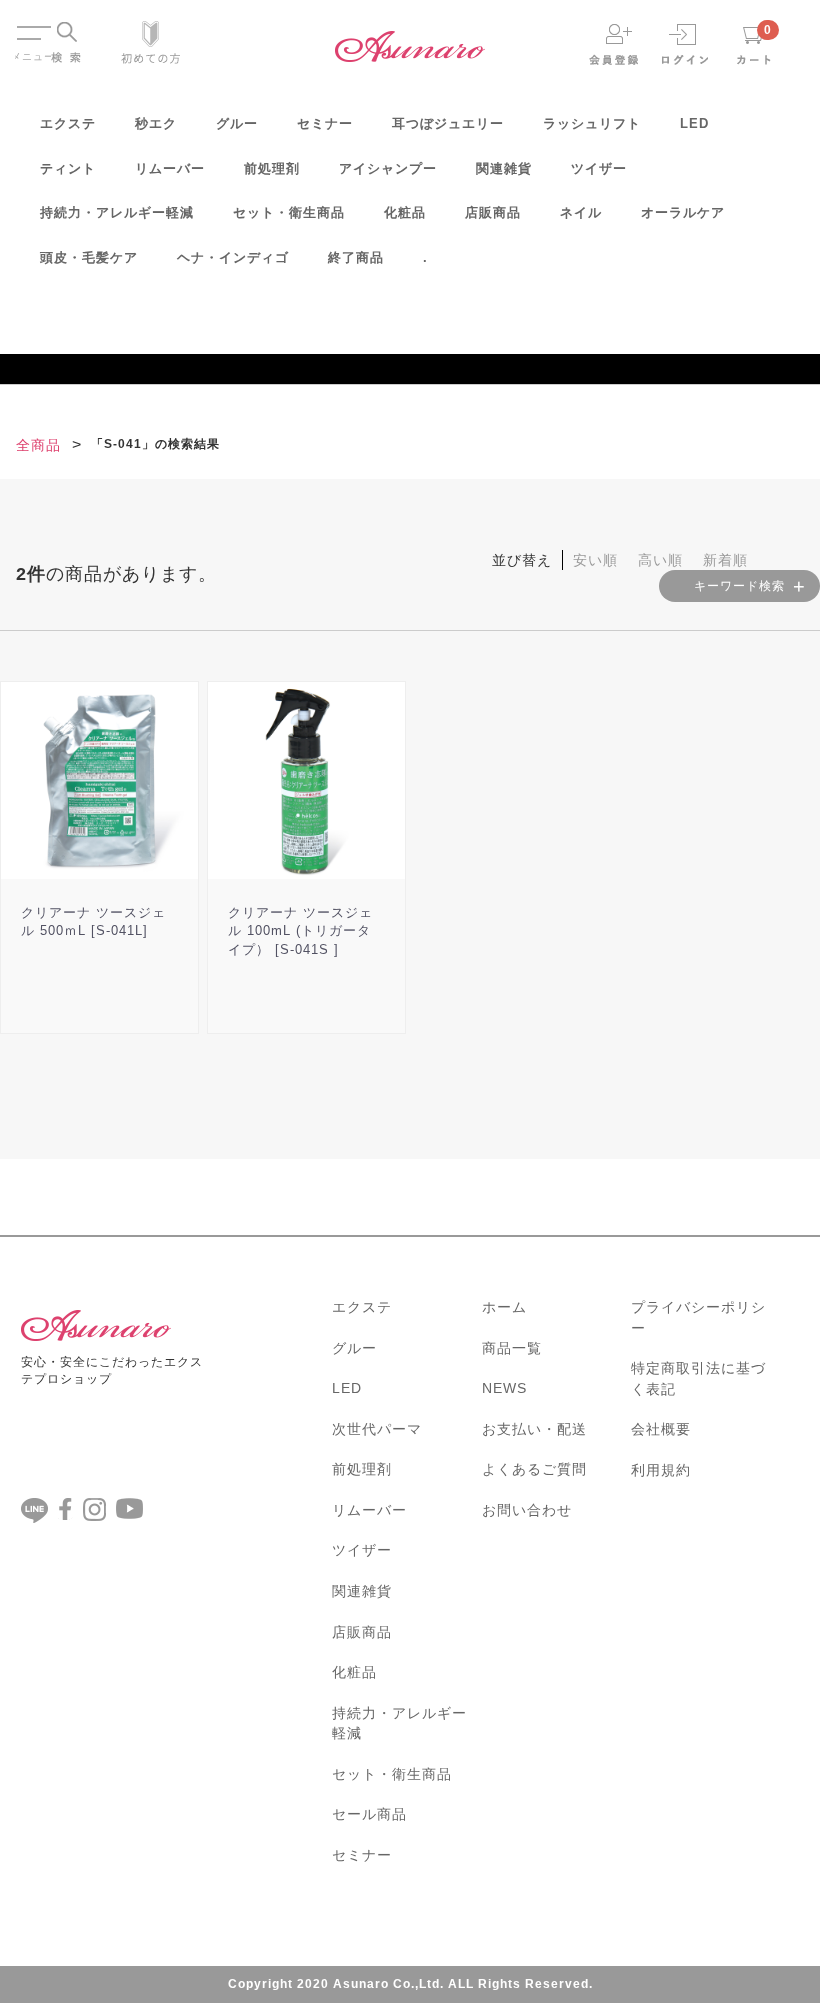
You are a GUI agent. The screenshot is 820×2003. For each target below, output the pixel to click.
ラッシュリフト (592, 123)
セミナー (325, 123)
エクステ (68, 123)
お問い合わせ (527, 1510)
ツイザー (599, 168)
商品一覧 (512, 1348)
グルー (237, 123)
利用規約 (661, 1470)
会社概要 (661, 1429)
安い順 (595, 560)
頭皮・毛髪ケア (89, 257)
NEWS (504, 1388)
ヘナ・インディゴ (233, 257)
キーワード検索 (739, 586)
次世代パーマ (377, 1429)
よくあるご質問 (534, 1469)
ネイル (581, 212)
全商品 (38, 445)
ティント (68, 168)
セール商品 (369, 1814)
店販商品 (493, 212)
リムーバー (170, 168)
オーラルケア (683, 212)
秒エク (156, 123)
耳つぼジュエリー (448, 123)
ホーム (504, 1307)
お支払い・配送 (534, 1429)
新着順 (725, 560)
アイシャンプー (388, 168)
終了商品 (356, 257)
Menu (33, 23)
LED (694, 123)
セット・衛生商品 (289, 212)
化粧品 (405, 212)
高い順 (660, 560)
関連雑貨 (504, 168)
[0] (754, 43)
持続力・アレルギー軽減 (117, 212)
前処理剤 (272, 168)
